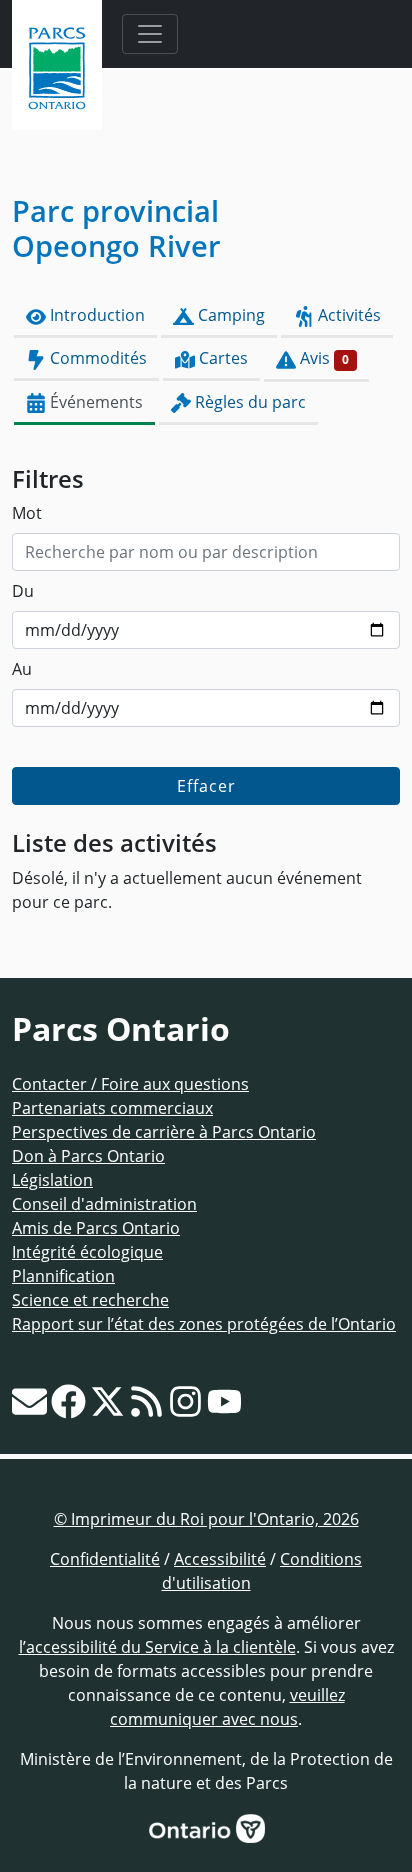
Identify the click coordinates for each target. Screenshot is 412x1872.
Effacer (206, 786)
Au (22, 669)
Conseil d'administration (104, 1204)
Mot (27, 513)
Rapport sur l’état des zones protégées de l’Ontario (204, 1324)
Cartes (221, 358)
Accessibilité (220, 1559)
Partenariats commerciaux (112, 1108)
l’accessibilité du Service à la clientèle (157, 1647)
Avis (322, 358)
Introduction (95, 315)
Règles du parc (248, 402)
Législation (52, 1180)
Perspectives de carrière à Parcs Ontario (164, 1132)
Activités (347, 315)
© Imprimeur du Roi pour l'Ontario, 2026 (206, 1519)
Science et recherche (90, 1300)
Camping (229, 315)
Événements (94, 402)
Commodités (96, 358)
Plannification (63, 1276)
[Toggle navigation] (150, 34)
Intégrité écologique (87, 1252)
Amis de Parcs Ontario (96, 1228)
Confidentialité (105, 1559)
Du (23, 591)
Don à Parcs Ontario (88, 1156)
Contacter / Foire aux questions (130, 1084)
